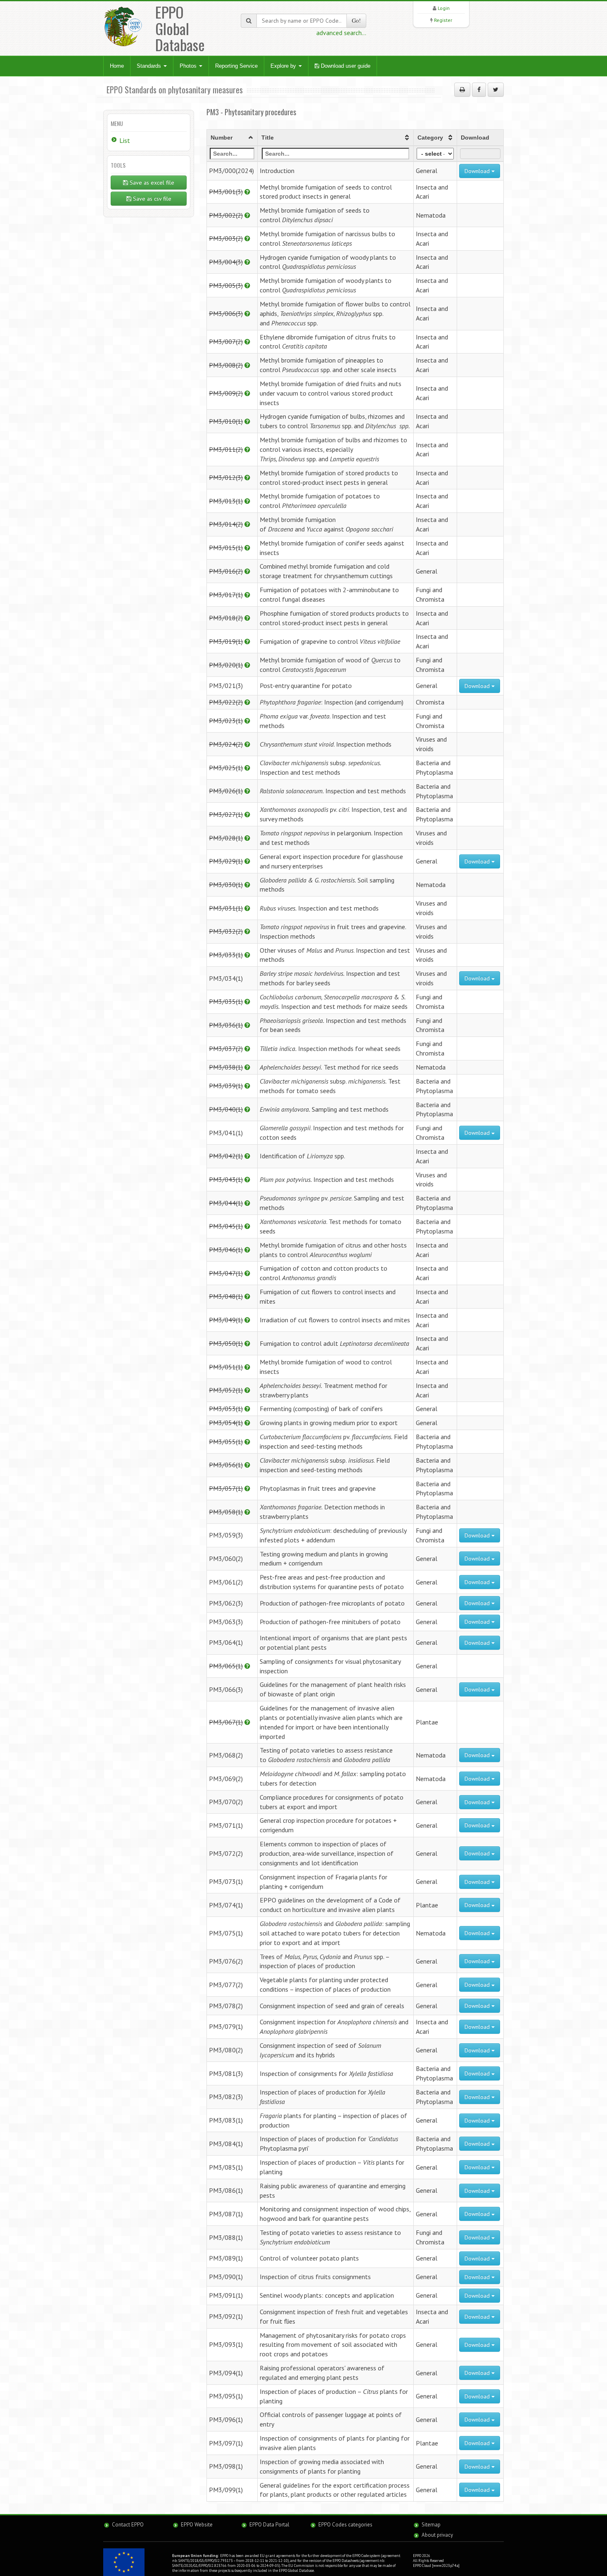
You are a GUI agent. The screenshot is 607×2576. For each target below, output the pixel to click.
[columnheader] (232, 138)
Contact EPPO (128, 2525)
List (125, 140)
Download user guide (345, 66)
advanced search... (341, 33)
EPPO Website (197, 2525)
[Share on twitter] (496, 90)
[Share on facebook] (479, 90)
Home (117, 66)
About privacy (437, 2535)
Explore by (284, 66)
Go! (356, 20)
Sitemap (431, 2525)
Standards (150, 66)
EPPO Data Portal (269, 2525)
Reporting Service (236, 66)
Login (444, 8)
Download (478, 171)
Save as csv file (151, 199)
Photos (189, 66)
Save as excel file (151, 183)
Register (443, 20)
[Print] (462, 90)
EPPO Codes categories (345, 2525)
